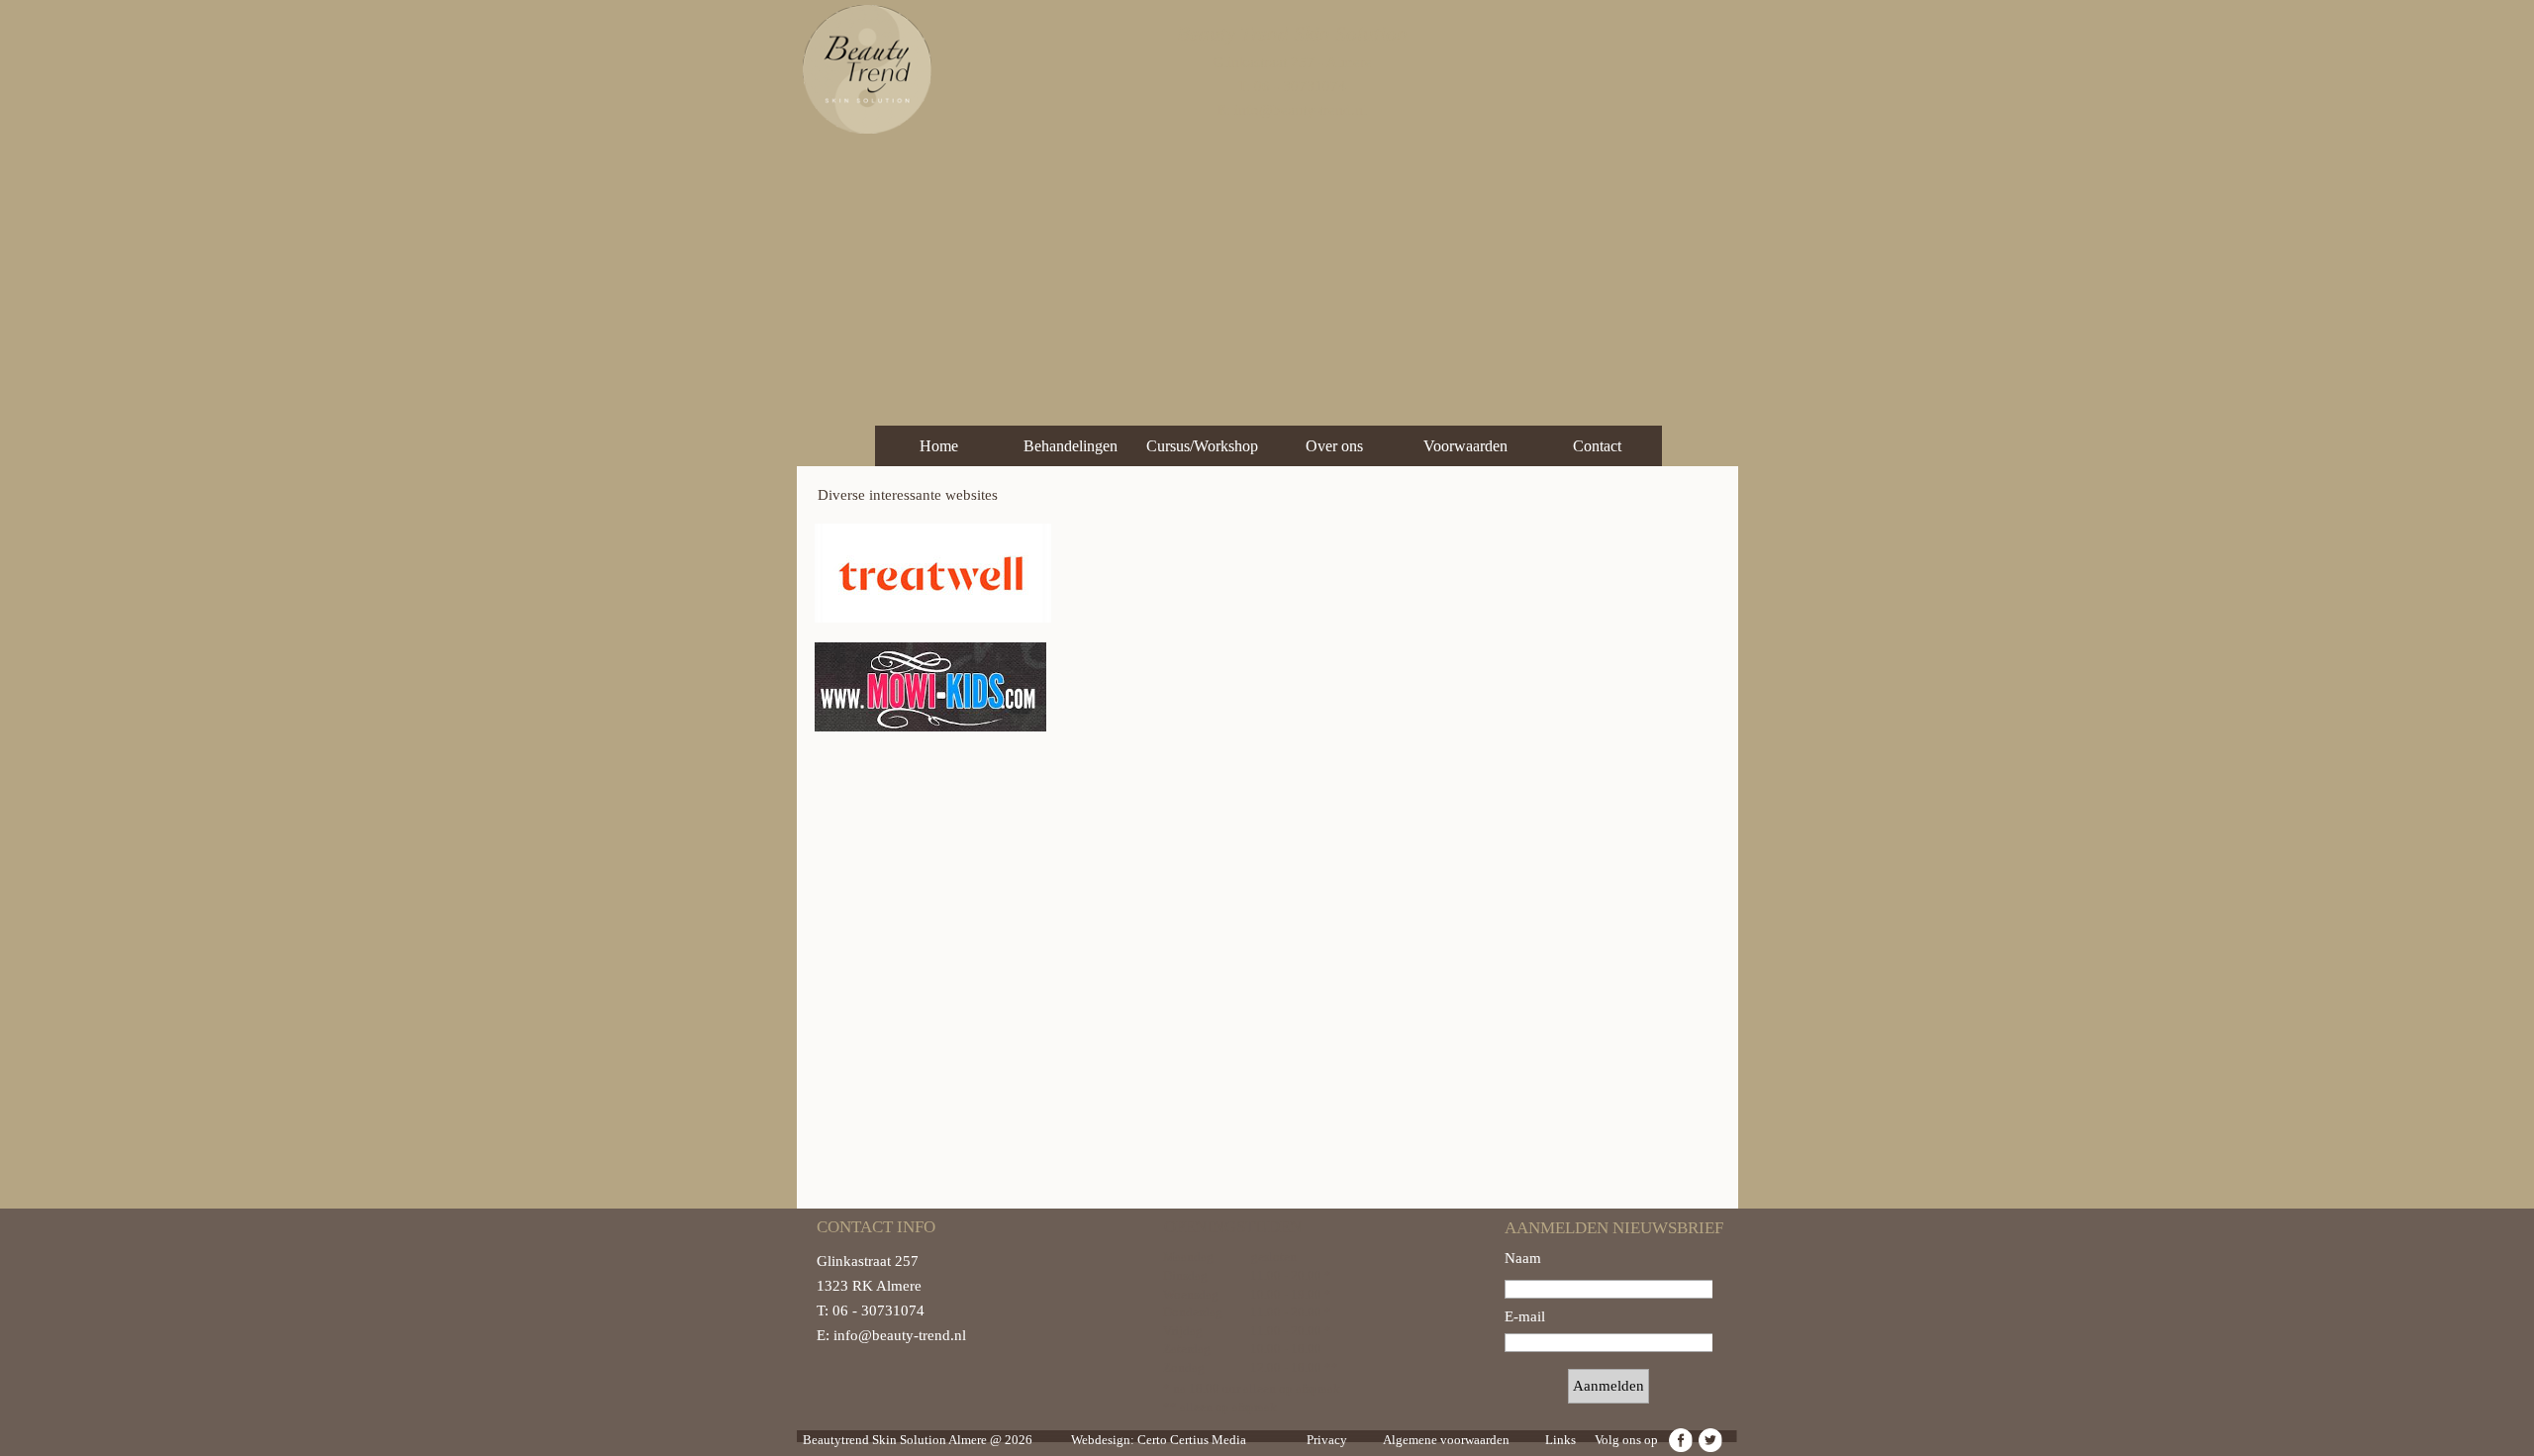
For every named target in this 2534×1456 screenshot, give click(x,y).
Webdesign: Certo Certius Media (1159, 1440)
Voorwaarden (1465, 446)
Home (939, 446)
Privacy (1327, 1440)
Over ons (1334, 446)
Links (1560, 1440)
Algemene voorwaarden (1446, 1440)
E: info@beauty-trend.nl (1292, 110)
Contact (1597, 446)
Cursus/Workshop (1202, 446)
